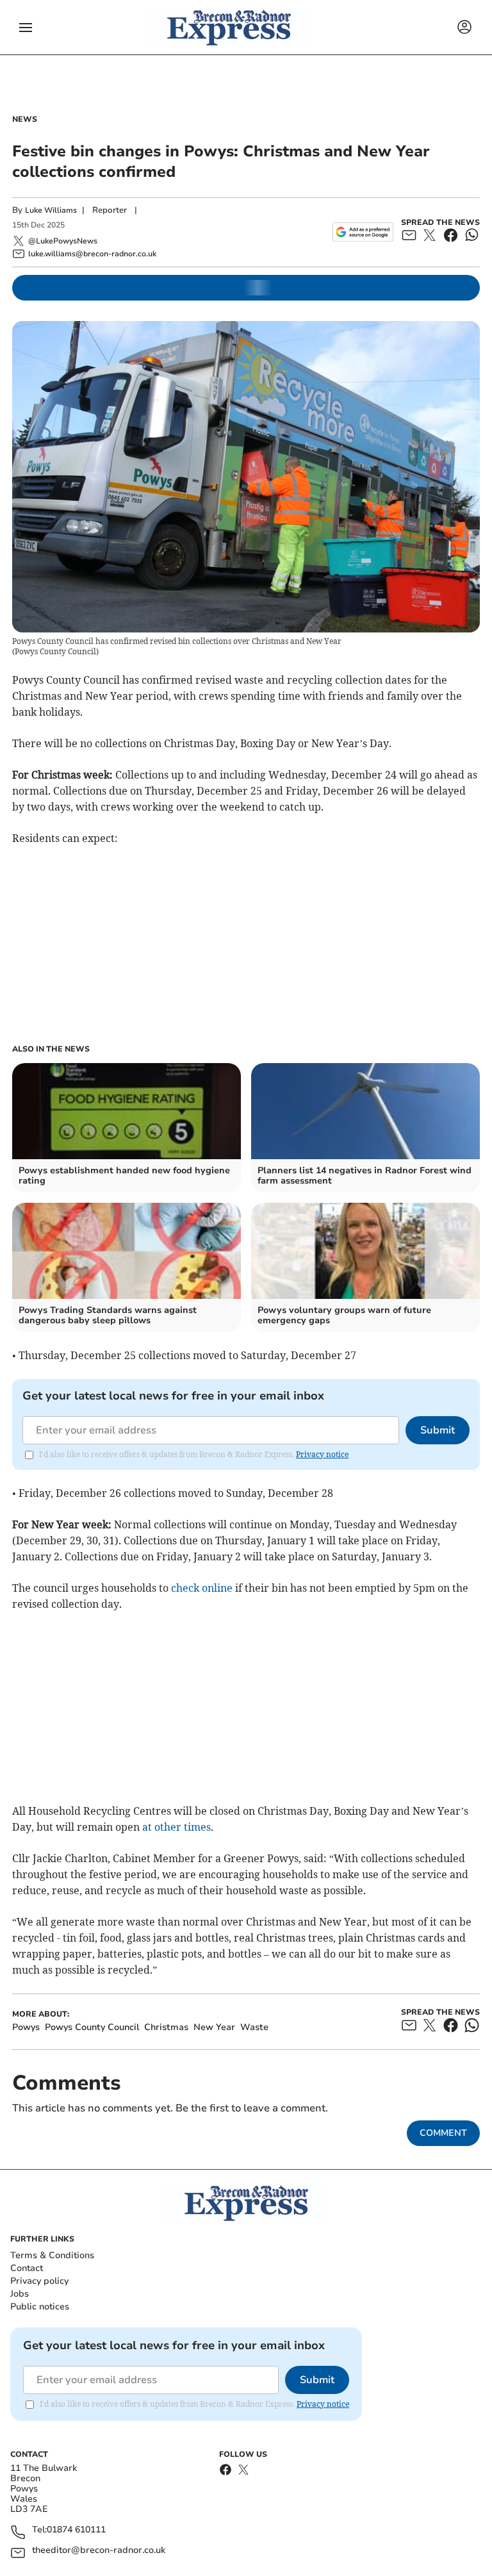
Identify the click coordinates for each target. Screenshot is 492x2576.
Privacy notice (322, 1454)
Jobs (20, 2294)
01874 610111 (76, 2530)
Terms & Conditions (52, 2255)
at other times (176, 1827)
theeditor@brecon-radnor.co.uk (99, 2551)
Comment (443, 2133)
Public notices (40, 2307)
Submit (438, 1430)
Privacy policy (39, 2281)
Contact (27, 2268)
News (25, 119)
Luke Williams (51, 210)
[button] (26, 28)
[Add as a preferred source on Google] (363, 232)
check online (202, 1588)
